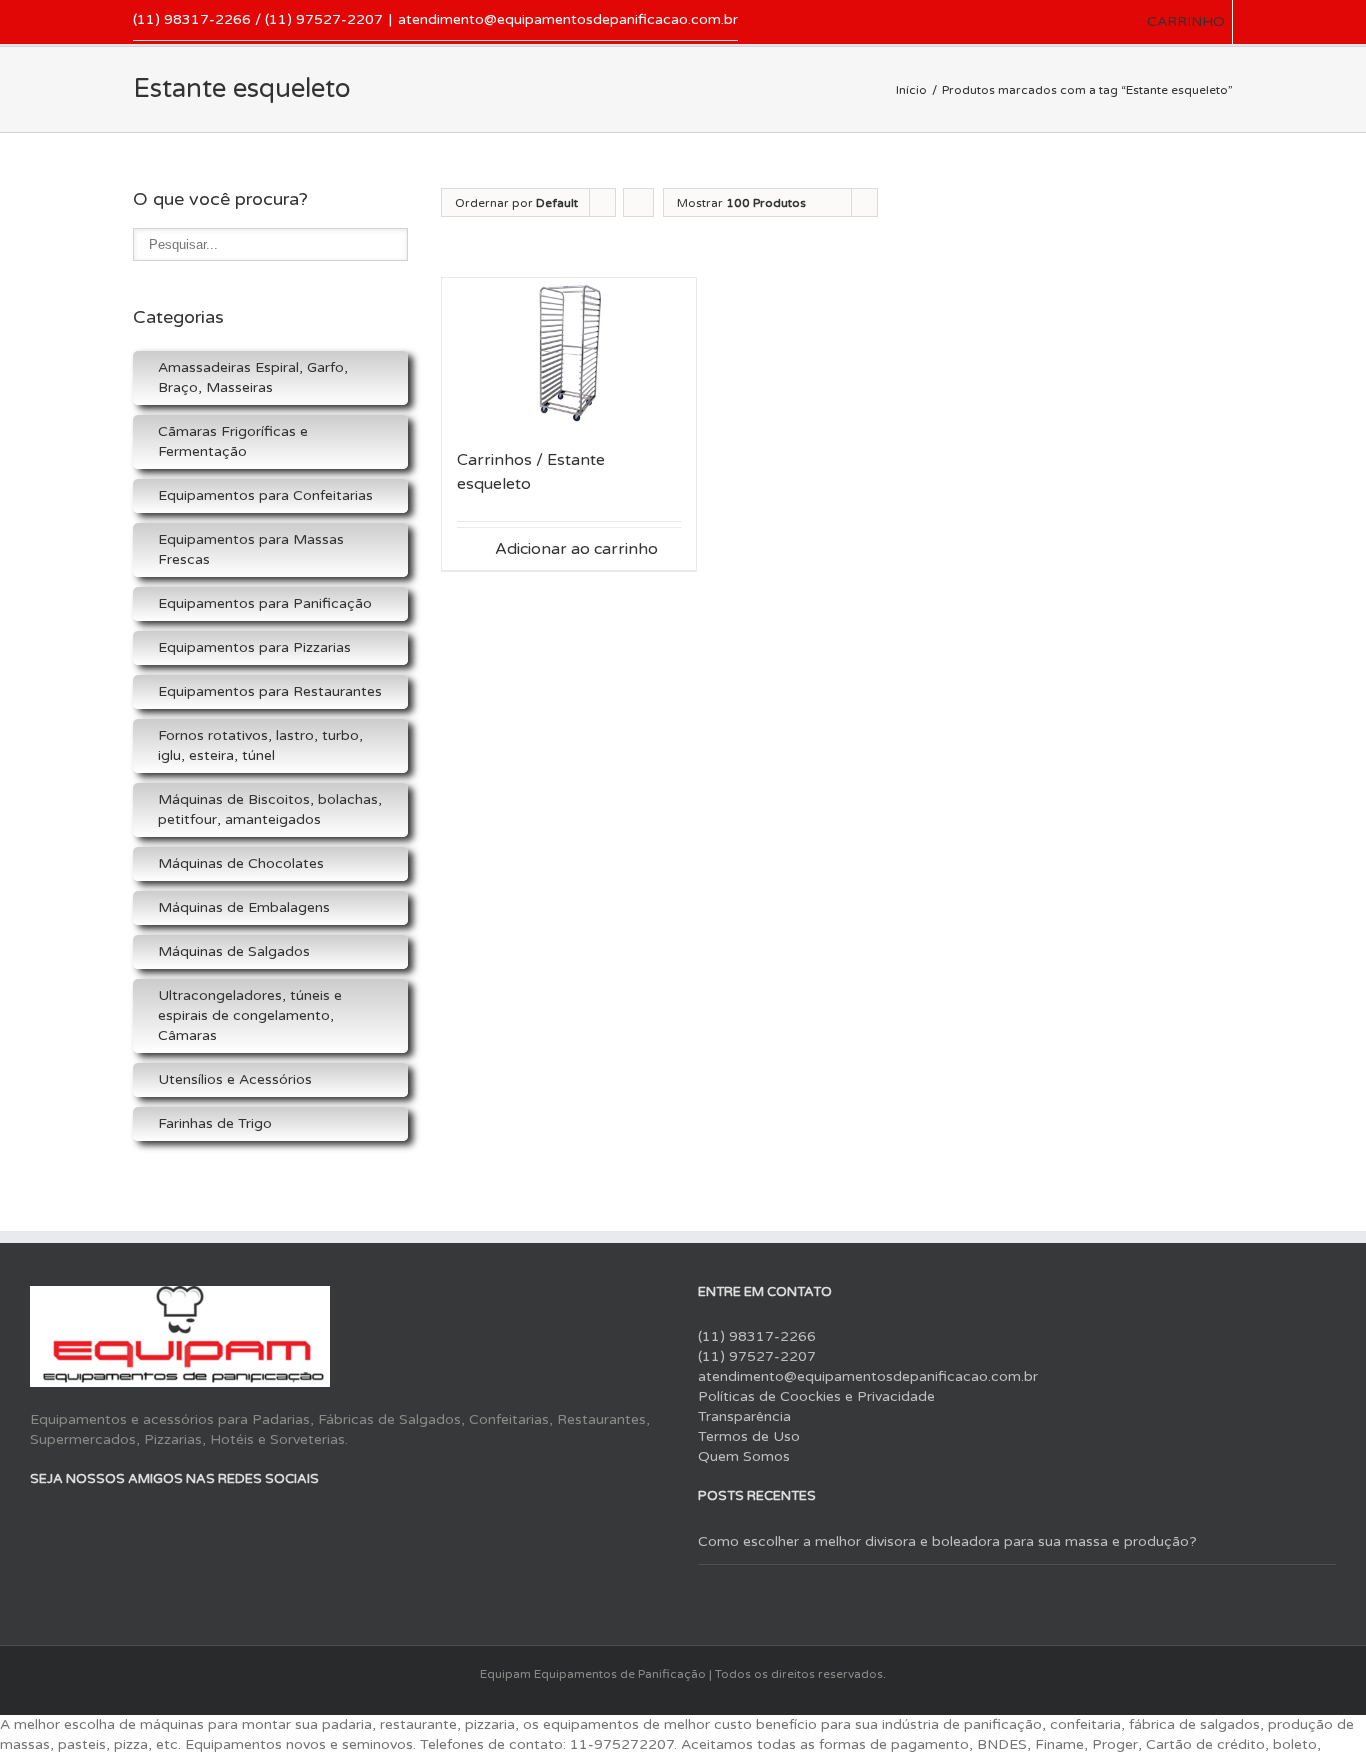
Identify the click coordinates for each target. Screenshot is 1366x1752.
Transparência (744, 1416)
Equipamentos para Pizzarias (254, 647)
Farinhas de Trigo (215, 1123)
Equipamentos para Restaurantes (270, 691)
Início (911, 90)
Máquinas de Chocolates (241, 863)
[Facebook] (36, 1523)
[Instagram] (108, 1523)
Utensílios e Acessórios (235, 1079)
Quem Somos (744, 1456)
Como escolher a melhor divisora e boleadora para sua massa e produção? (947, 1541)
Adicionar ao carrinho (576, 549)
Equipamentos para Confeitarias (265, 495)
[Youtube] (72, 1523)
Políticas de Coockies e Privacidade (816, 1396)
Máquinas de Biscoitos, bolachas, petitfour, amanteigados (270, 809)
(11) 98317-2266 (757, 1336)
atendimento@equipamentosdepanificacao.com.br (568, 19)
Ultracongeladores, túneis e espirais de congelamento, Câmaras (250, 1015)
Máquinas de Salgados (234, 951)
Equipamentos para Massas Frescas (251, 549)
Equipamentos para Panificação (265, 603)
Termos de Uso (749, 1436)
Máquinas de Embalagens (244, 907)
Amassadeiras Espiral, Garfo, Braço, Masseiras (253, 377)
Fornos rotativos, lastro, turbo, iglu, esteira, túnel (260, 745)
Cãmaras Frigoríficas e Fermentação (233, 441)
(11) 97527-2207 (757, 1356)
